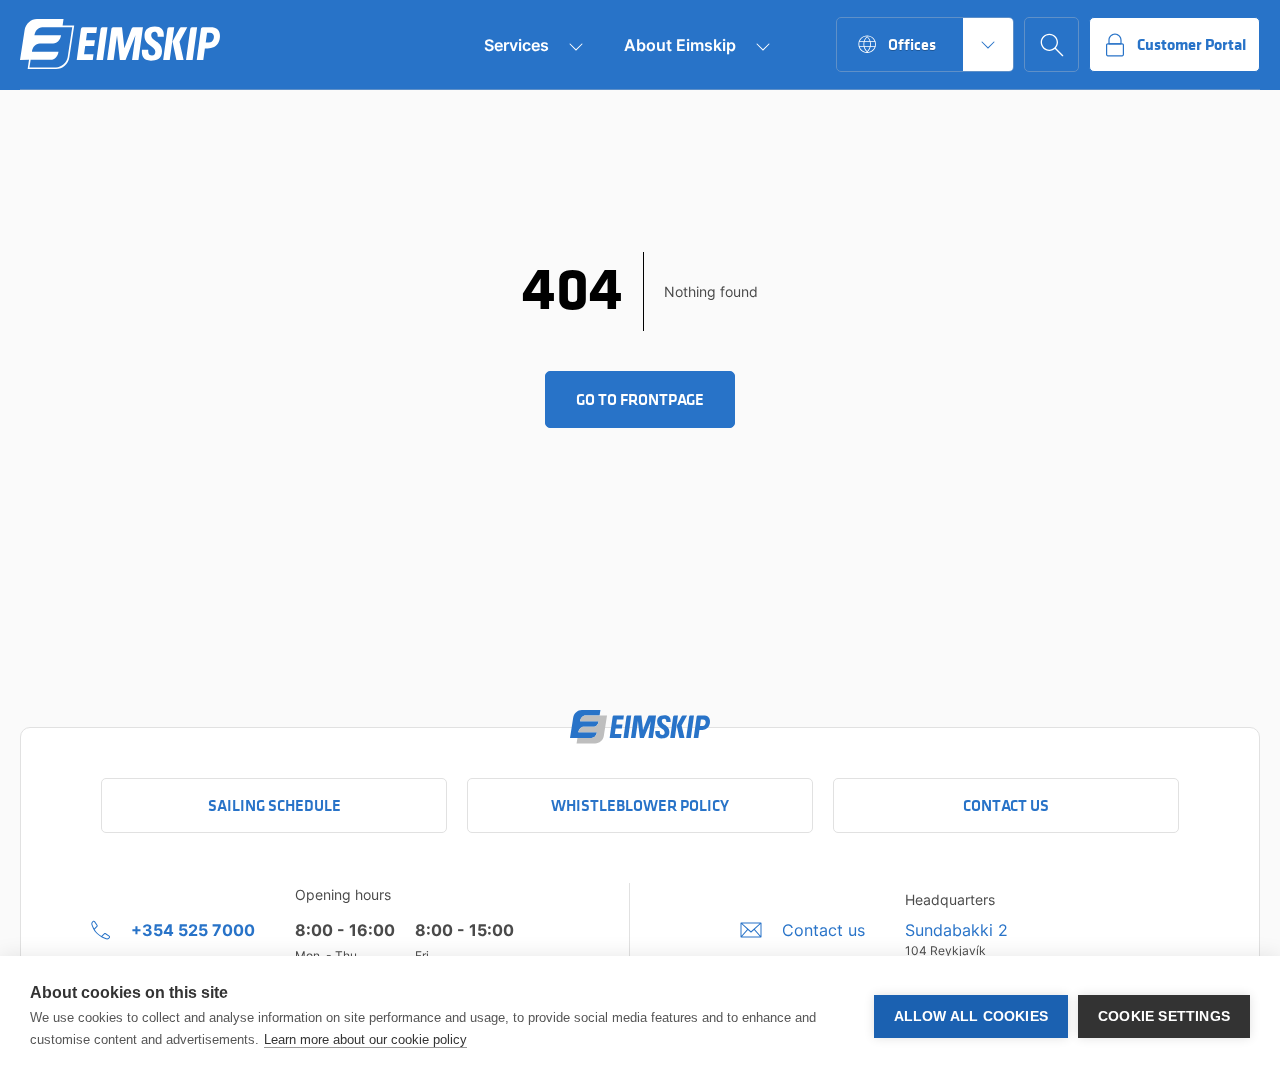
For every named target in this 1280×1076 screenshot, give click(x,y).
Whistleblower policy (640, 805)
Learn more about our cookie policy (365, 1039)
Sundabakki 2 (956, 930)
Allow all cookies (971, 1016)
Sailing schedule (274, 805)
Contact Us (1006, 805)
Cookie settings (1164, 1016)
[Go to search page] (1051, 44)
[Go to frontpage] (120, 45)
